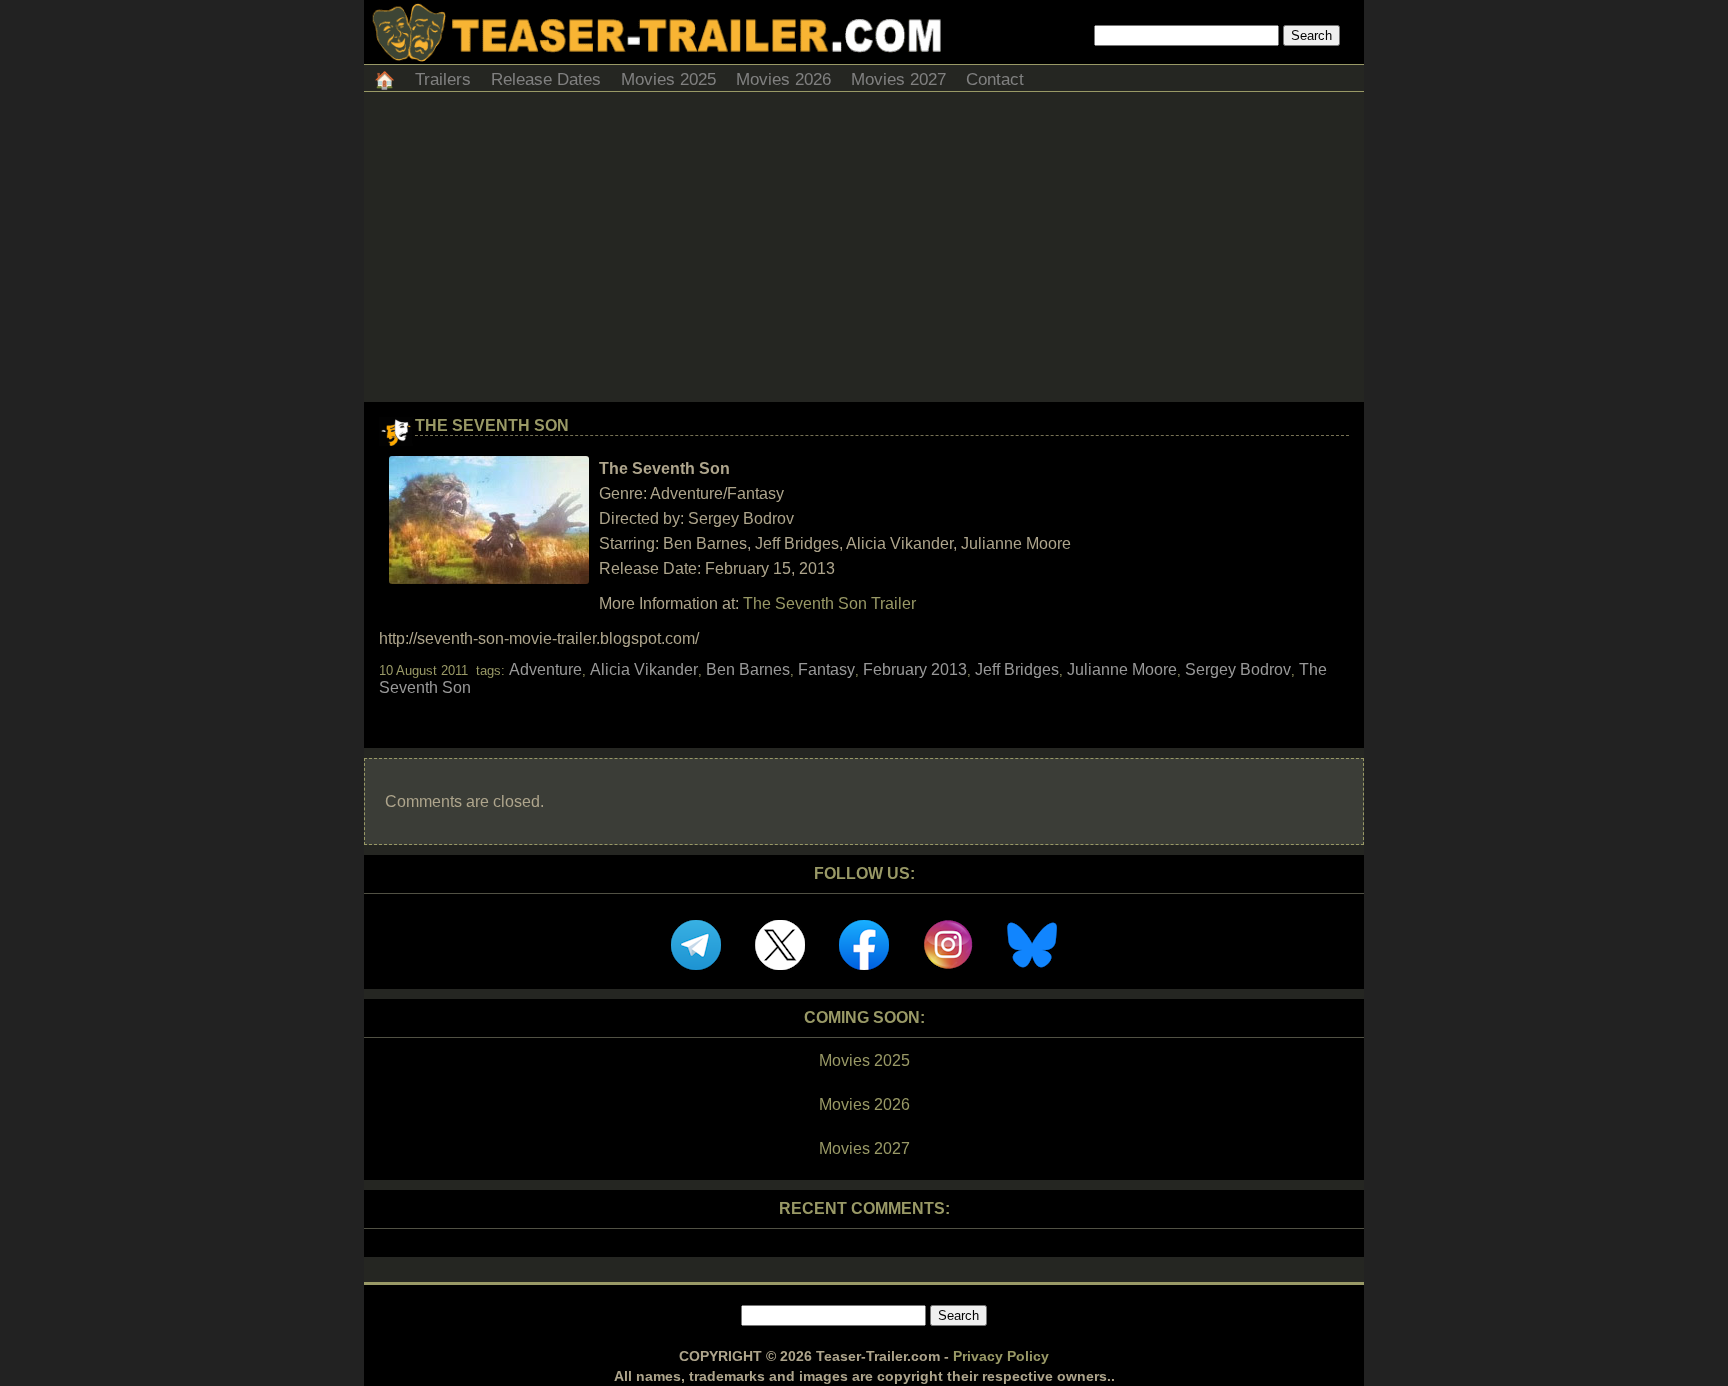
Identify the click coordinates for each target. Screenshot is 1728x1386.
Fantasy (826, 669)
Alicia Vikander (644, 669)
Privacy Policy (1001, 1356)
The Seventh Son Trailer (829, 603)
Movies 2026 (783, 79)
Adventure (545, 669)
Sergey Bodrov (1238, 669)
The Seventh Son (492, 425)
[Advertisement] (864, 252)
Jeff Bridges (1017, 669)
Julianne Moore (1122, 669)
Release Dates (546, 79)
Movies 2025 (668, 79)
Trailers (443, 79)
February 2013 (915, 669)
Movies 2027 (898, 79)
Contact (995, 79)
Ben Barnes (748, 669)
